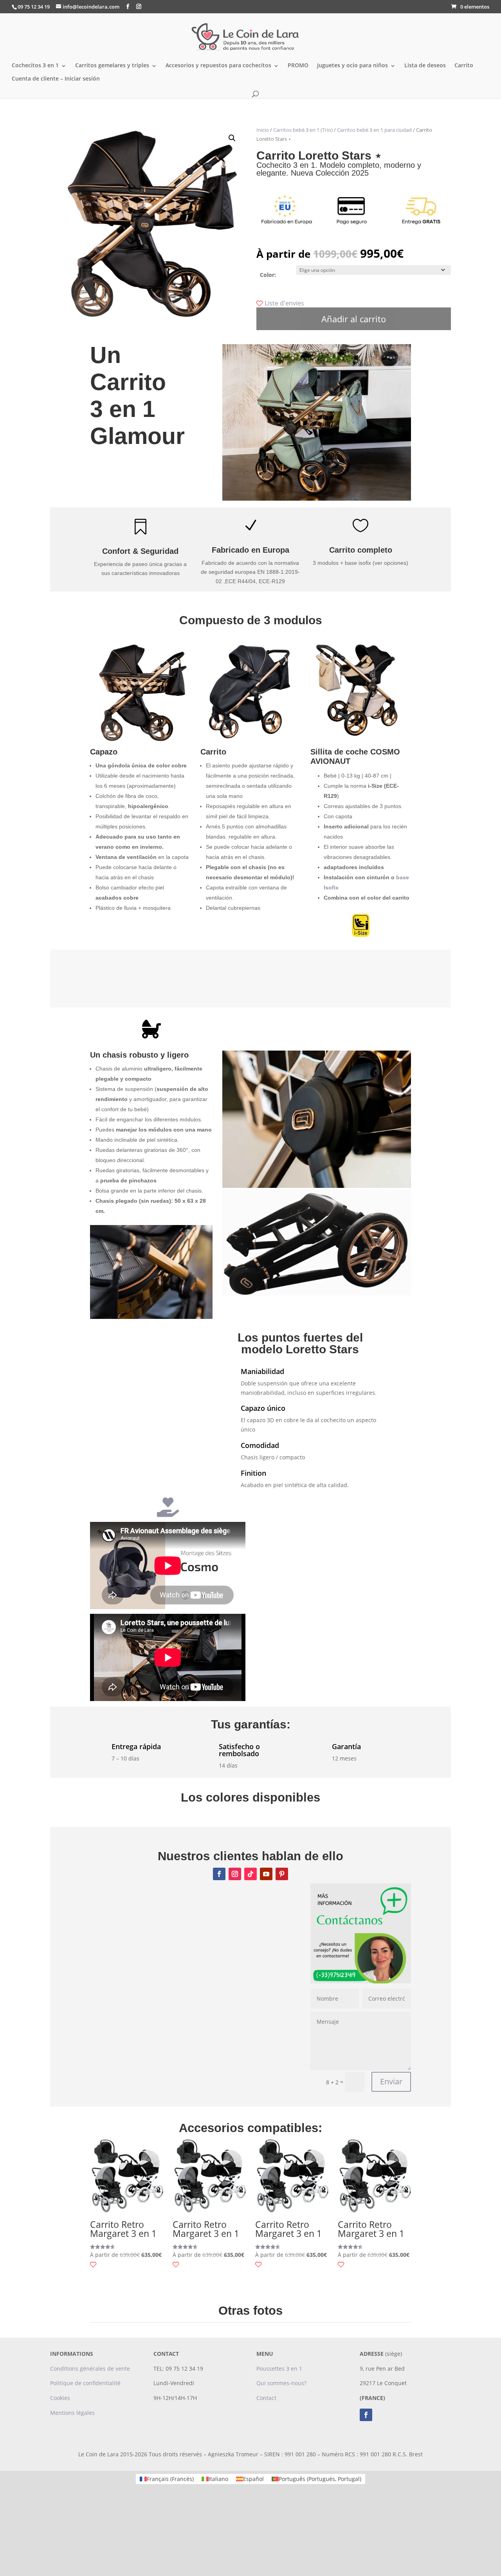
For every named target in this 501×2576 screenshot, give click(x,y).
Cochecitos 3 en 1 (35, 66)
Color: (268, 275)
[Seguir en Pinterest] (282, 1874)
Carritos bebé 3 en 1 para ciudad (374, 130)
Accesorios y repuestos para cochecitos (218, 66)
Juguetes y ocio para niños (352, 66)
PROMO (298, 66)
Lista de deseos (425, 66)
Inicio (263, 130)
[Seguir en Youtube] (266, 1874)
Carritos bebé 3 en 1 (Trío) (303, 130)
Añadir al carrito (354, 319)
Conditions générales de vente (90, 2369)
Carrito (464, 66)
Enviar (391, 2081)
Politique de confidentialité (85, 2383)
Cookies (60, 2398)
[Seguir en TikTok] (250, 1874)
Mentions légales (72, 2413)
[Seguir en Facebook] (219, 1874)
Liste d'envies (284, 303)
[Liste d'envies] (93, 2265)
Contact (266, 2398)
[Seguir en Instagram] (235, 1874)
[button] (232, 138)
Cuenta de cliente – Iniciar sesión (56, 79)
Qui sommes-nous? (281, 2383)
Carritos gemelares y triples (112, 66)
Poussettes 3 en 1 (280, 2369)
